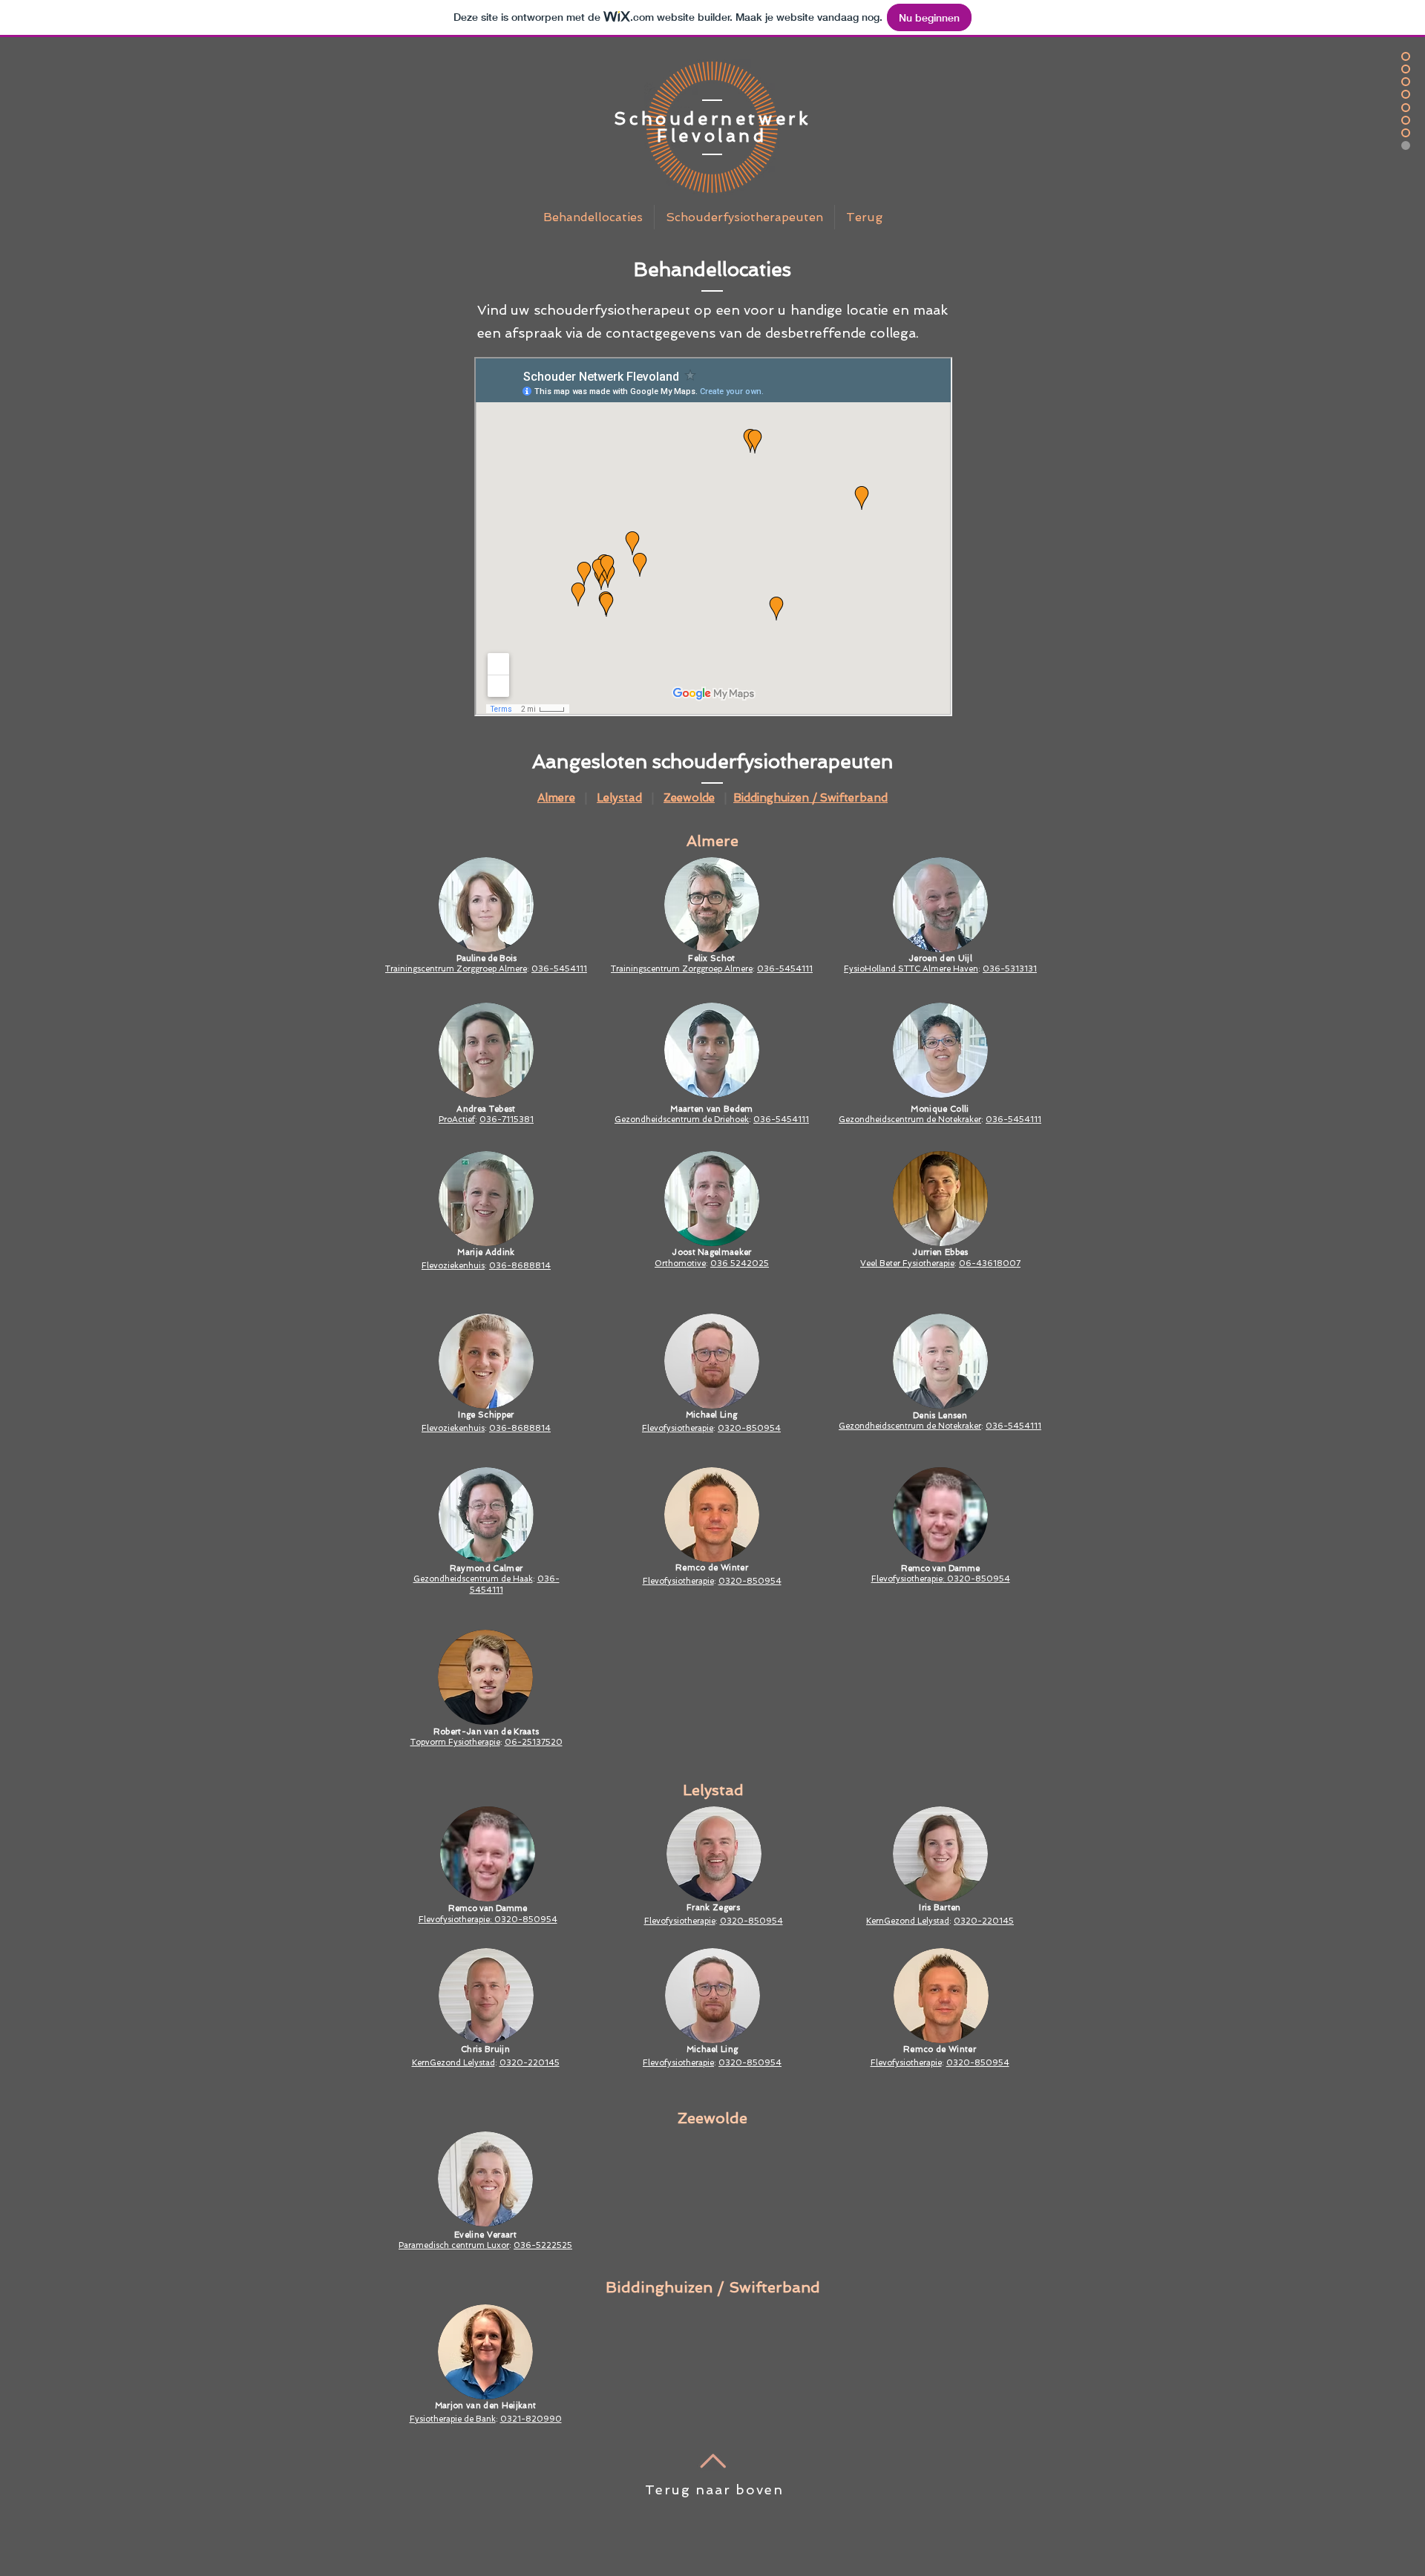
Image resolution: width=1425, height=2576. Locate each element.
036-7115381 (507, 1120)
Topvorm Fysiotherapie (455, 1742)
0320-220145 (530, 2063)
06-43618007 (990, 1264)
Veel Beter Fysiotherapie (907, 1264)
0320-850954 (749, 1428)
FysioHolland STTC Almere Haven (911, 969)
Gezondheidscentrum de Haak (473, 1579)
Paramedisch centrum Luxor (454, 2245)
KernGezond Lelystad (453, 2063)
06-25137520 (534, 1742)
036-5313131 (1010, 969)
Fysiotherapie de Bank (453, 2419)
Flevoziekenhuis (453, 1428)
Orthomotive (680, 1264)
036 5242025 (740, 1264)
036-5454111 (559, 969)
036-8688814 (520, 1266)
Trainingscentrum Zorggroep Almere (456, 969)
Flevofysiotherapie (678, 1428)
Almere (556, 798)
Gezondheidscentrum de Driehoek (682, 1120)
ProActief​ (457, 1120)
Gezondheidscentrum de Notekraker (910, 1120)
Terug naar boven (714, 2490)
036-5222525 (543, 2245)
